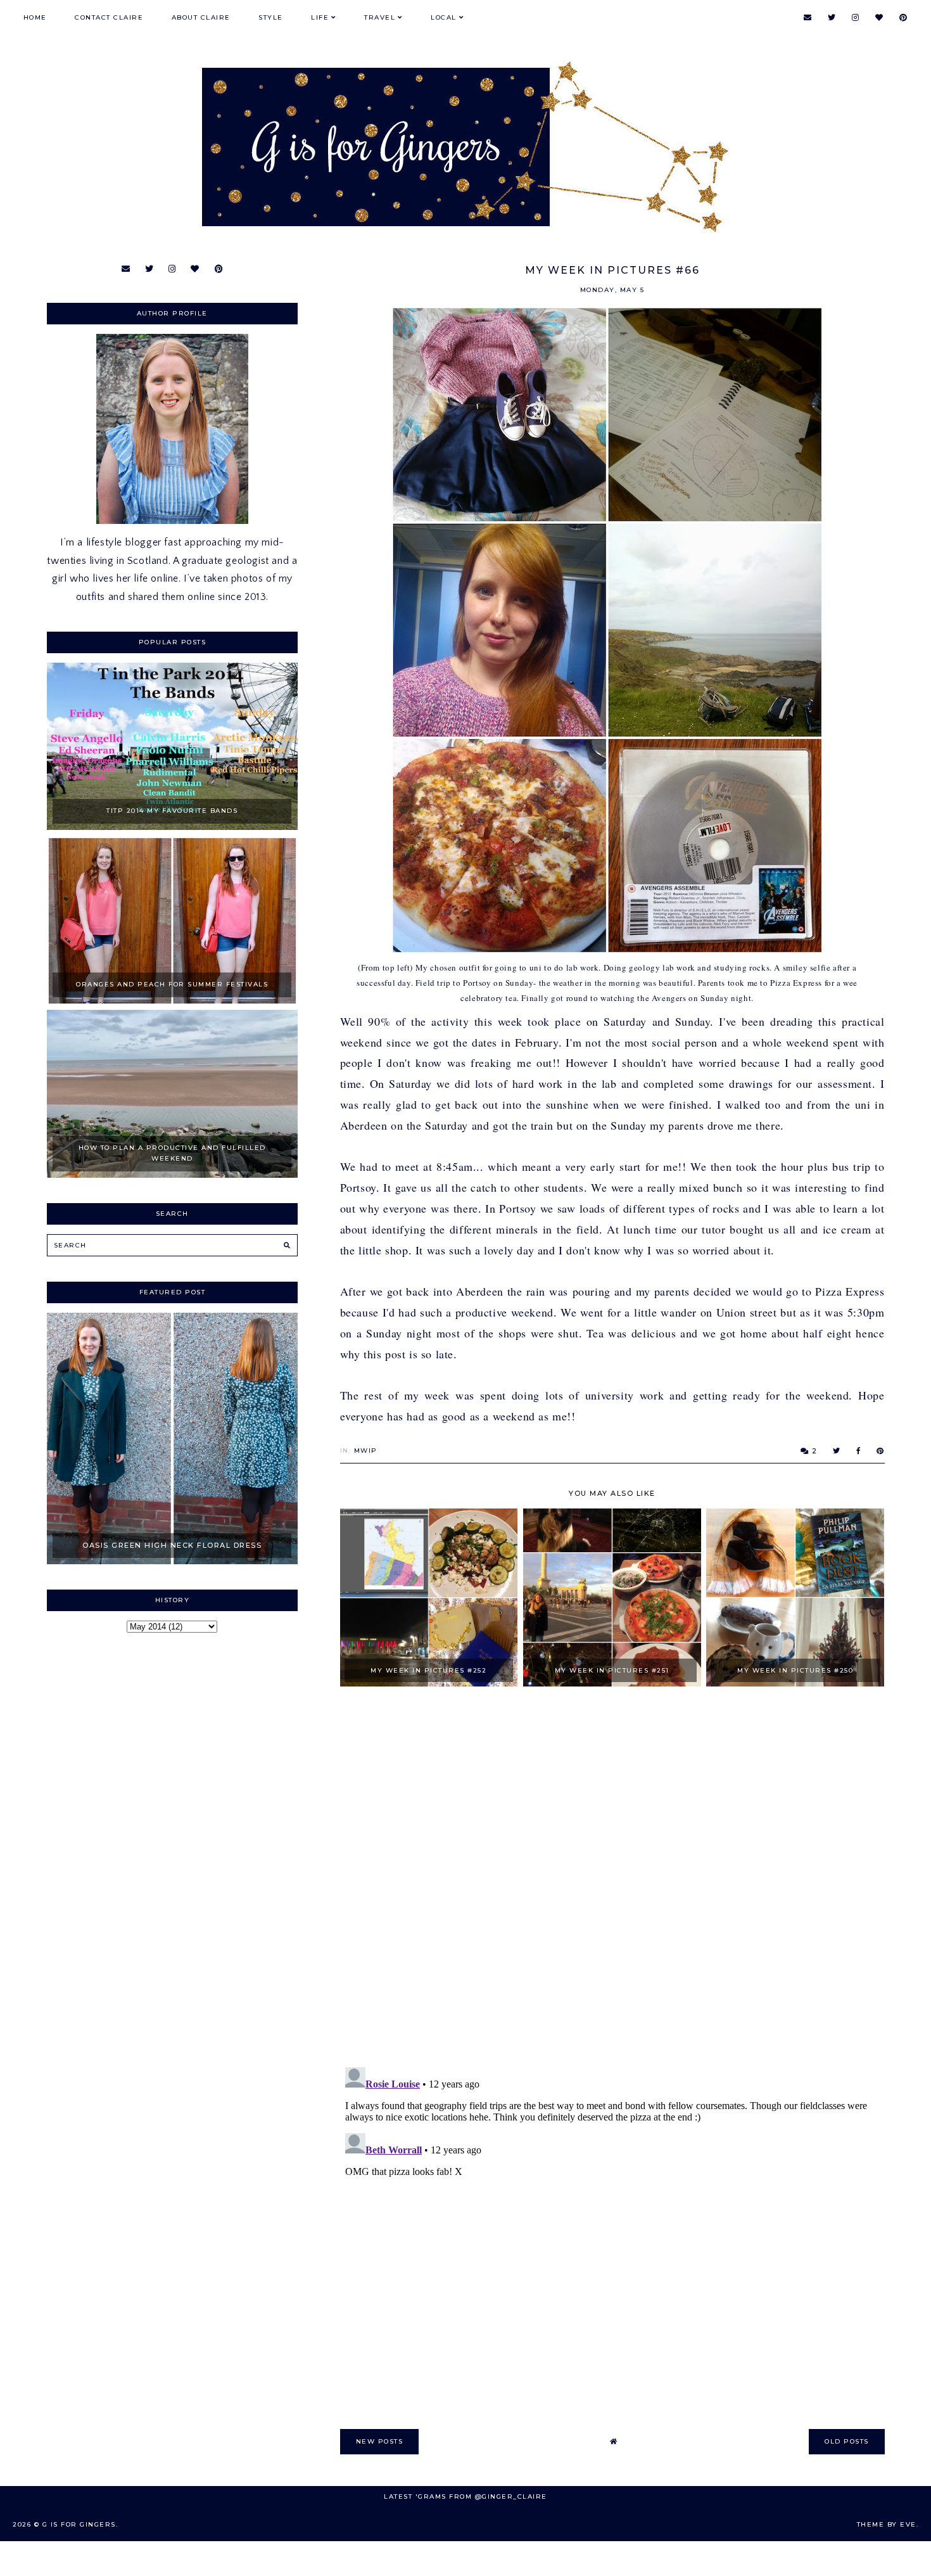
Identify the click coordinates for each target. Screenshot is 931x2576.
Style (271, 17)
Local (444, 17)
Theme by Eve (887, 2524)
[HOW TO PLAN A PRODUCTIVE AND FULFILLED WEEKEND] (173, 1175)
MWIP (366, 1451)
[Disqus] (612, 1878)
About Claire (201, 17)
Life (320, 17)
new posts (380, 2441)
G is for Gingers (79, 2524)
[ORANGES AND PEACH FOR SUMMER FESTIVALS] (173, 1000)
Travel (380, 17)
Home (35, 17)
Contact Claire (109, 17)
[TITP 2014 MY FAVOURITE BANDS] (173, 827)
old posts (847, 2441)
